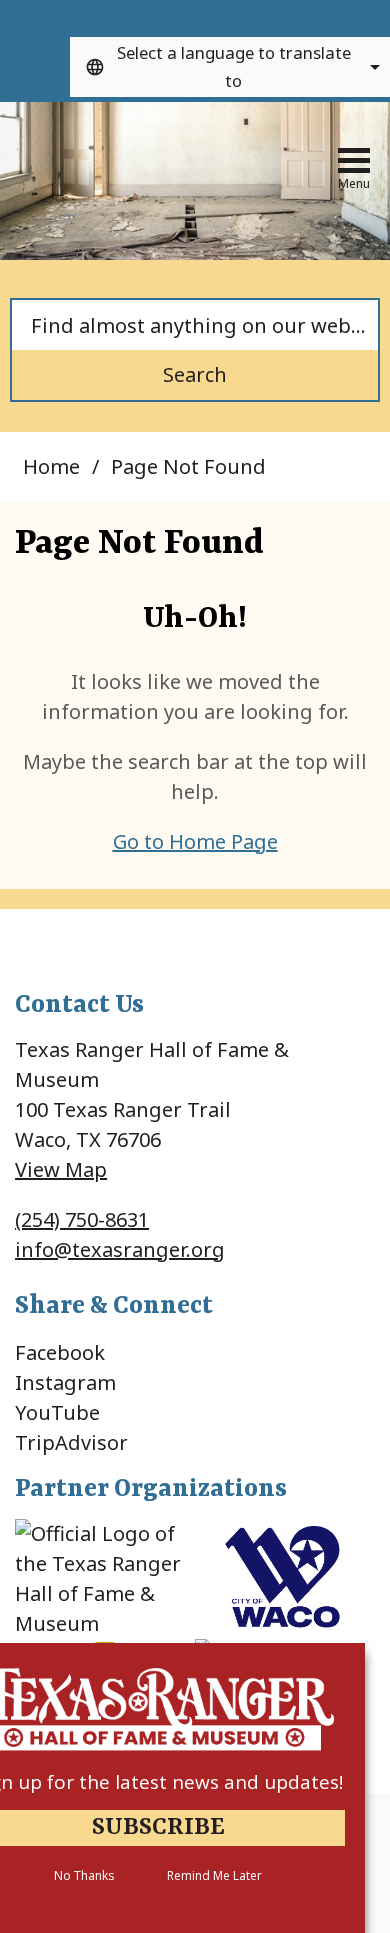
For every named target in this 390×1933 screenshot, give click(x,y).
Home (51, 466)
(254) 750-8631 (82, 1219)
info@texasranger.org (120, 1249)
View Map (61, 1169)
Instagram (65, 1382)
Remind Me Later (214, 1875)
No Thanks (84, 1875)
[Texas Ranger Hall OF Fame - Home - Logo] (130, 163)
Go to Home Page (195, 841)
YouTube (57, 1412)
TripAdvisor (71, 1442)
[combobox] (230, 67)
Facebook (60, 1352)
